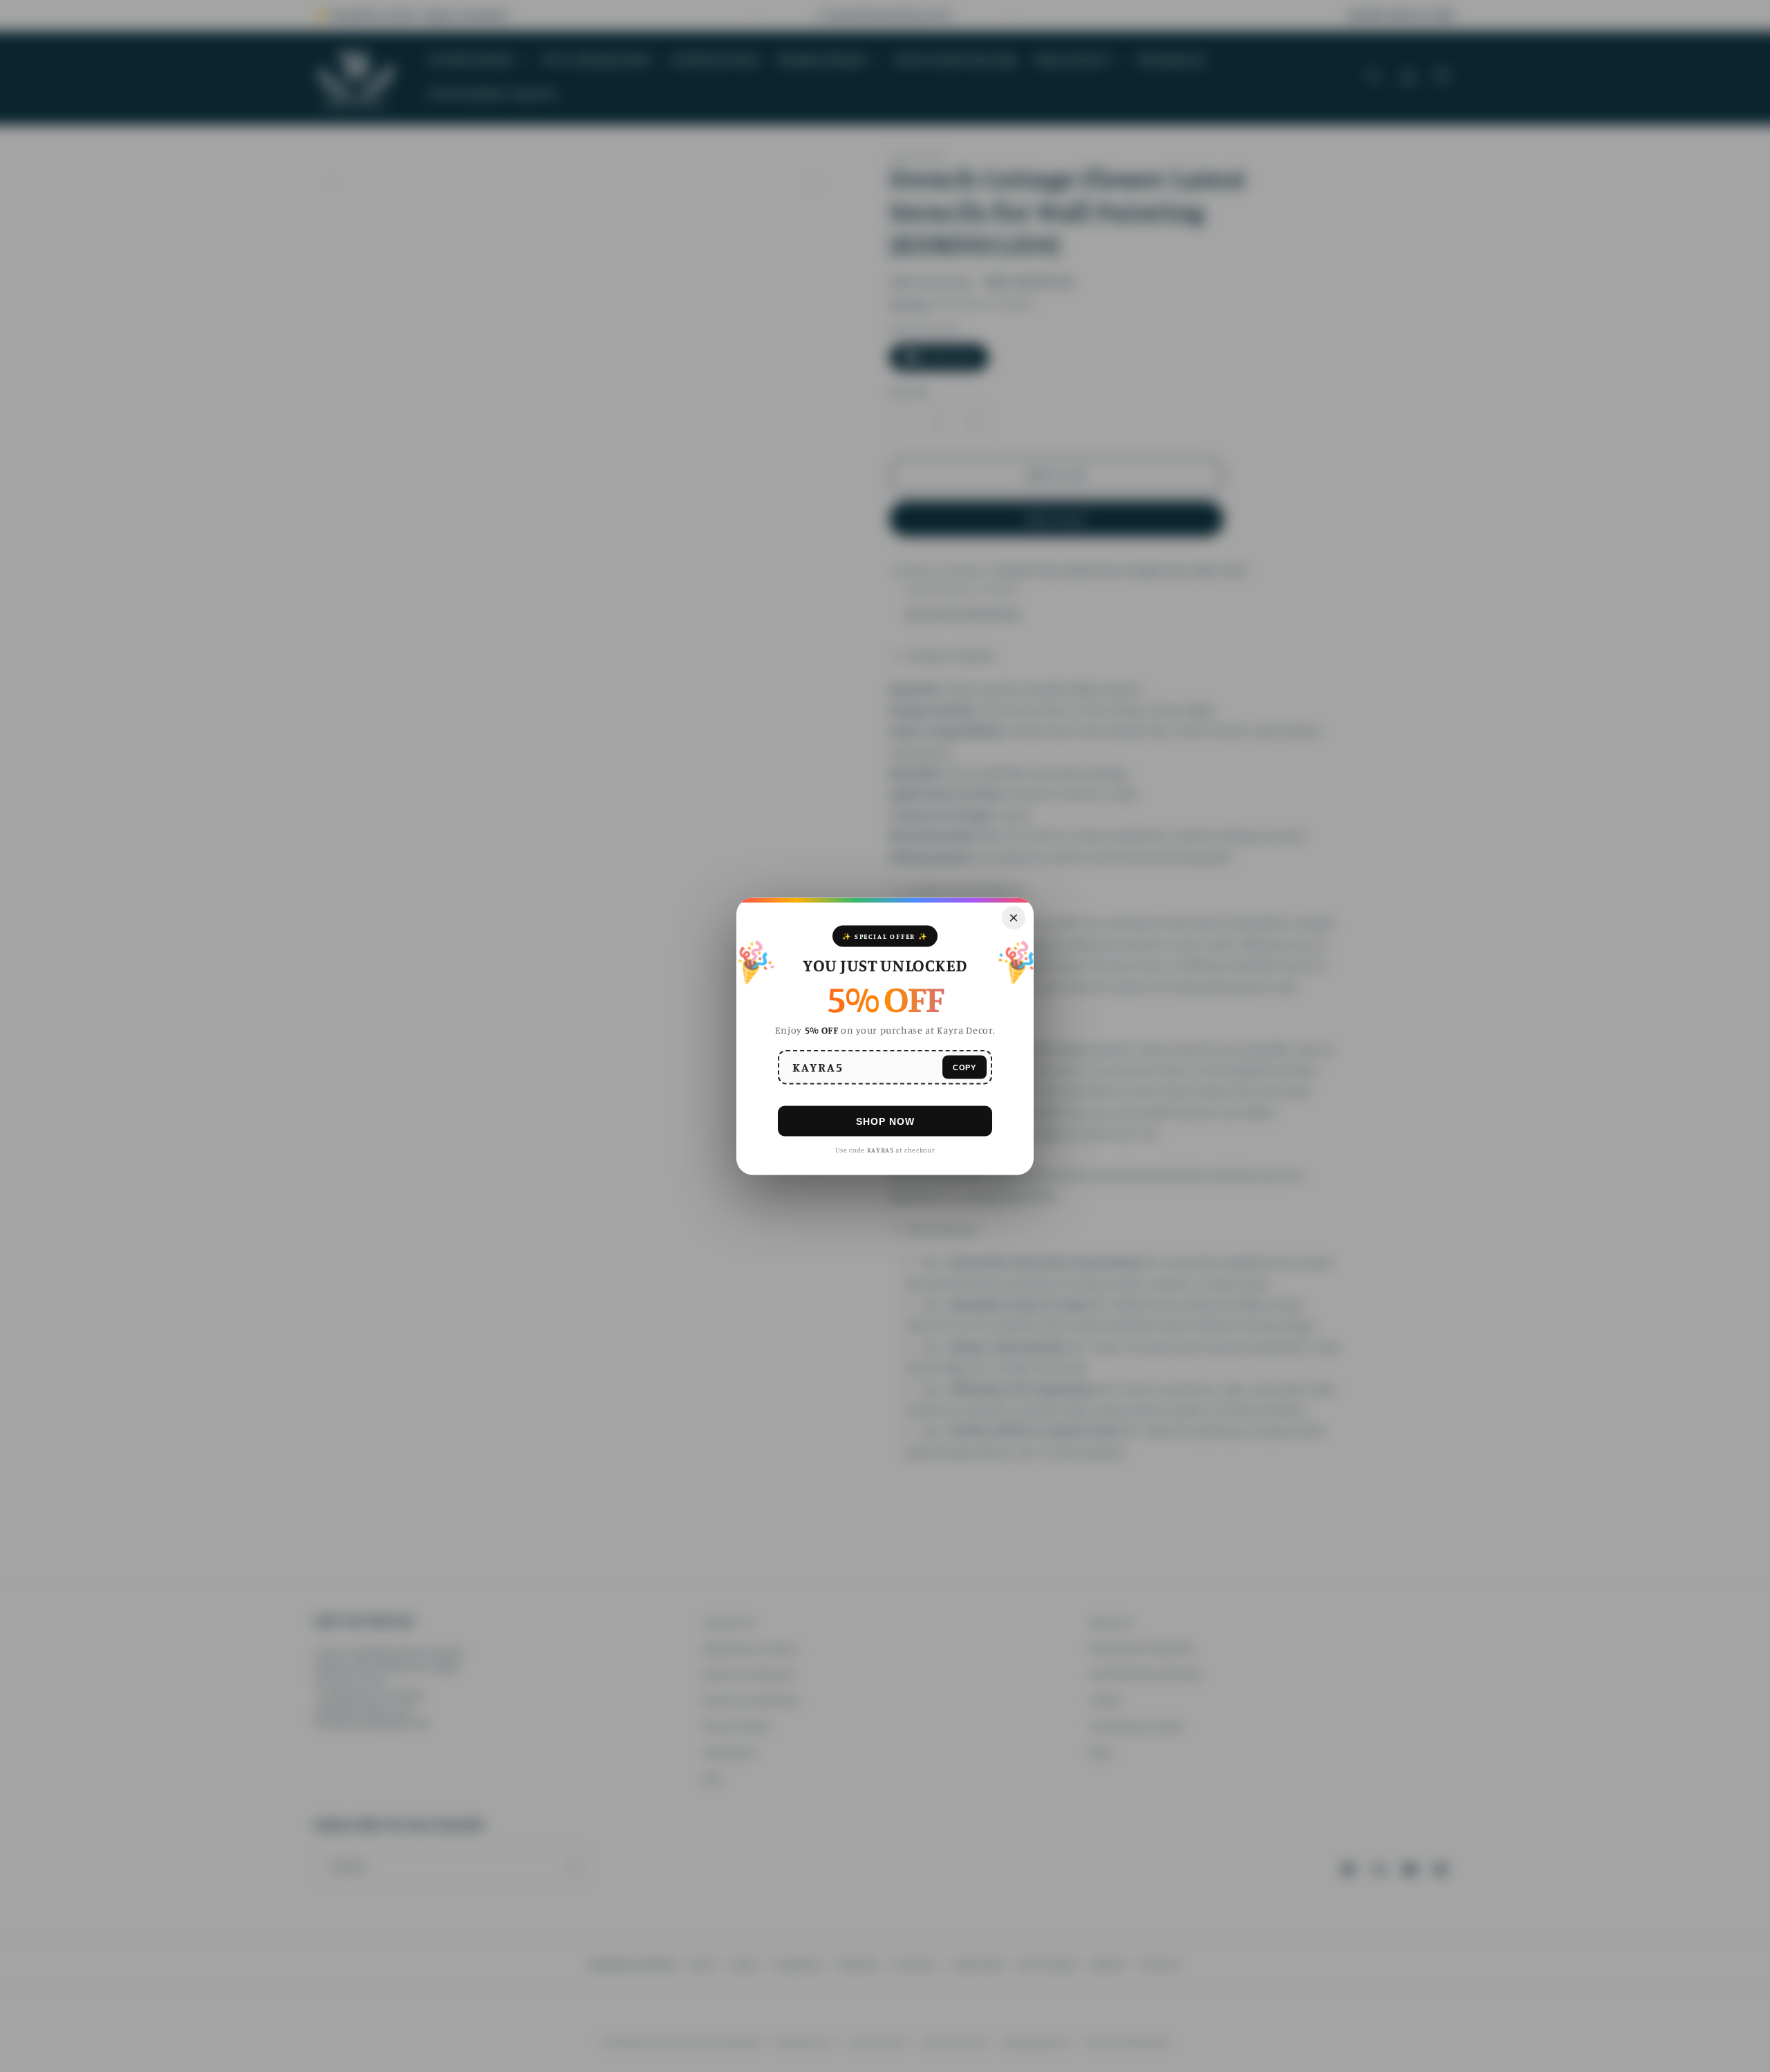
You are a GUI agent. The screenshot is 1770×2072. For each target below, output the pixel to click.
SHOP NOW (885, 1121)
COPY (965, 1067)
